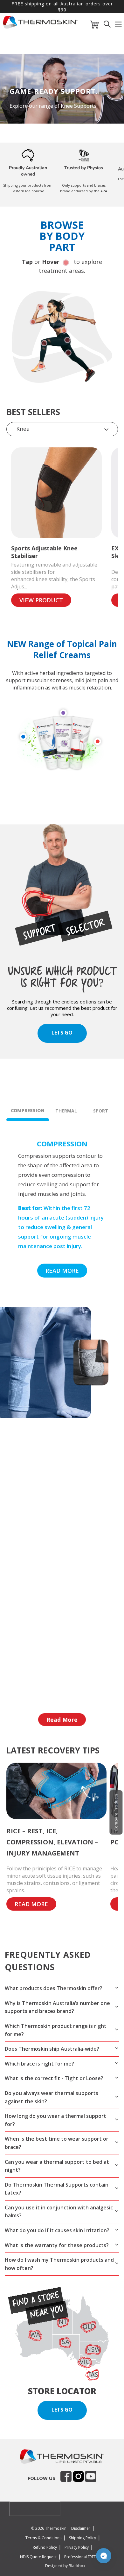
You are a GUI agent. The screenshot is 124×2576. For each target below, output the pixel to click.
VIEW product (41, 600)
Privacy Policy (77, 2547)
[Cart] (94, 26)
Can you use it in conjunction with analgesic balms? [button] (59, 2212)
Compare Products (116, 1812)
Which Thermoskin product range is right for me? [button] (56, 2030)
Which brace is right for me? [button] (39, 2064)
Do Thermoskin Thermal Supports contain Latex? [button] (57, 2189)
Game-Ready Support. (54, 91)
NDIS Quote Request (38, 2557)
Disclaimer (81, 2528)
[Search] (107, 26)
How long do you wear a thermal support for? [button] (55, 2120)
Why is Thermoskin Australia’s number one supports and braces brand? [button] (57, 2007)
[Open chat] (104, 2556)
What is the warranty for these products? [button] (57, 2245)
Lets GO (62, 1033)
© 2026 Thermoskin (49, 2528)
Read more (62, 1271)
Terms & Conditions (43, 2538)
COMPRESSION (28, 1110)
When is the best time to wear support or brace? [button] (57, 2143)
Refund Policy (45, 2547)
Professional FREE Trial (84, 2557)
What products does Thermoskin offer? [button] (54, 1988)
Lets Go (62, 2410)
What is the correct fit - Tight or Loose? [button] (54, 2078)
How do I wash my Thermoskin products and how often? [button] (59, 2264)
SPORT (101, 1111)
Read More (62, 1720)
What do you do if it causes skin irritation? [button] (57, 2230)
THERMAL (66, 1111)
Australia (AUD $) (32, 2509)
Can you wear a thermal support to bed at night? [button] (57, 2166)
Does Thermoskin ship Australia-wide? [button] (52, 2049)
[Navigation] (119, 26)
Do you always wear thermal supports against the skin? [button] (52, 2097)
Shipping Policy (83, 2538)
